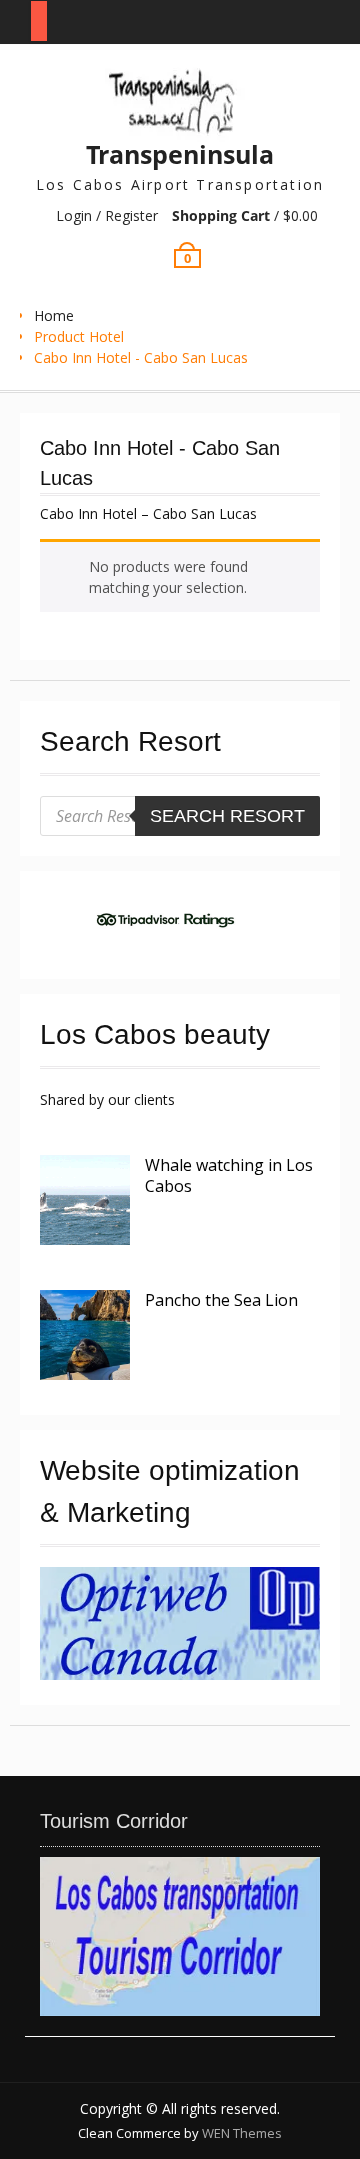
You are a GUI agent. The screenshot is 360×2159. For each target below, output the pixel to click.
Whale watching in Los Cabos (229, 1175)
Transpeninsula (180, 154)
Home (54, 315)
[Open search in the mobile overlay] (179, 816)
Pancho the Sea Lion (221, 1300)
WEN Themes (242, 2133)
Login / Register (107, 215)
